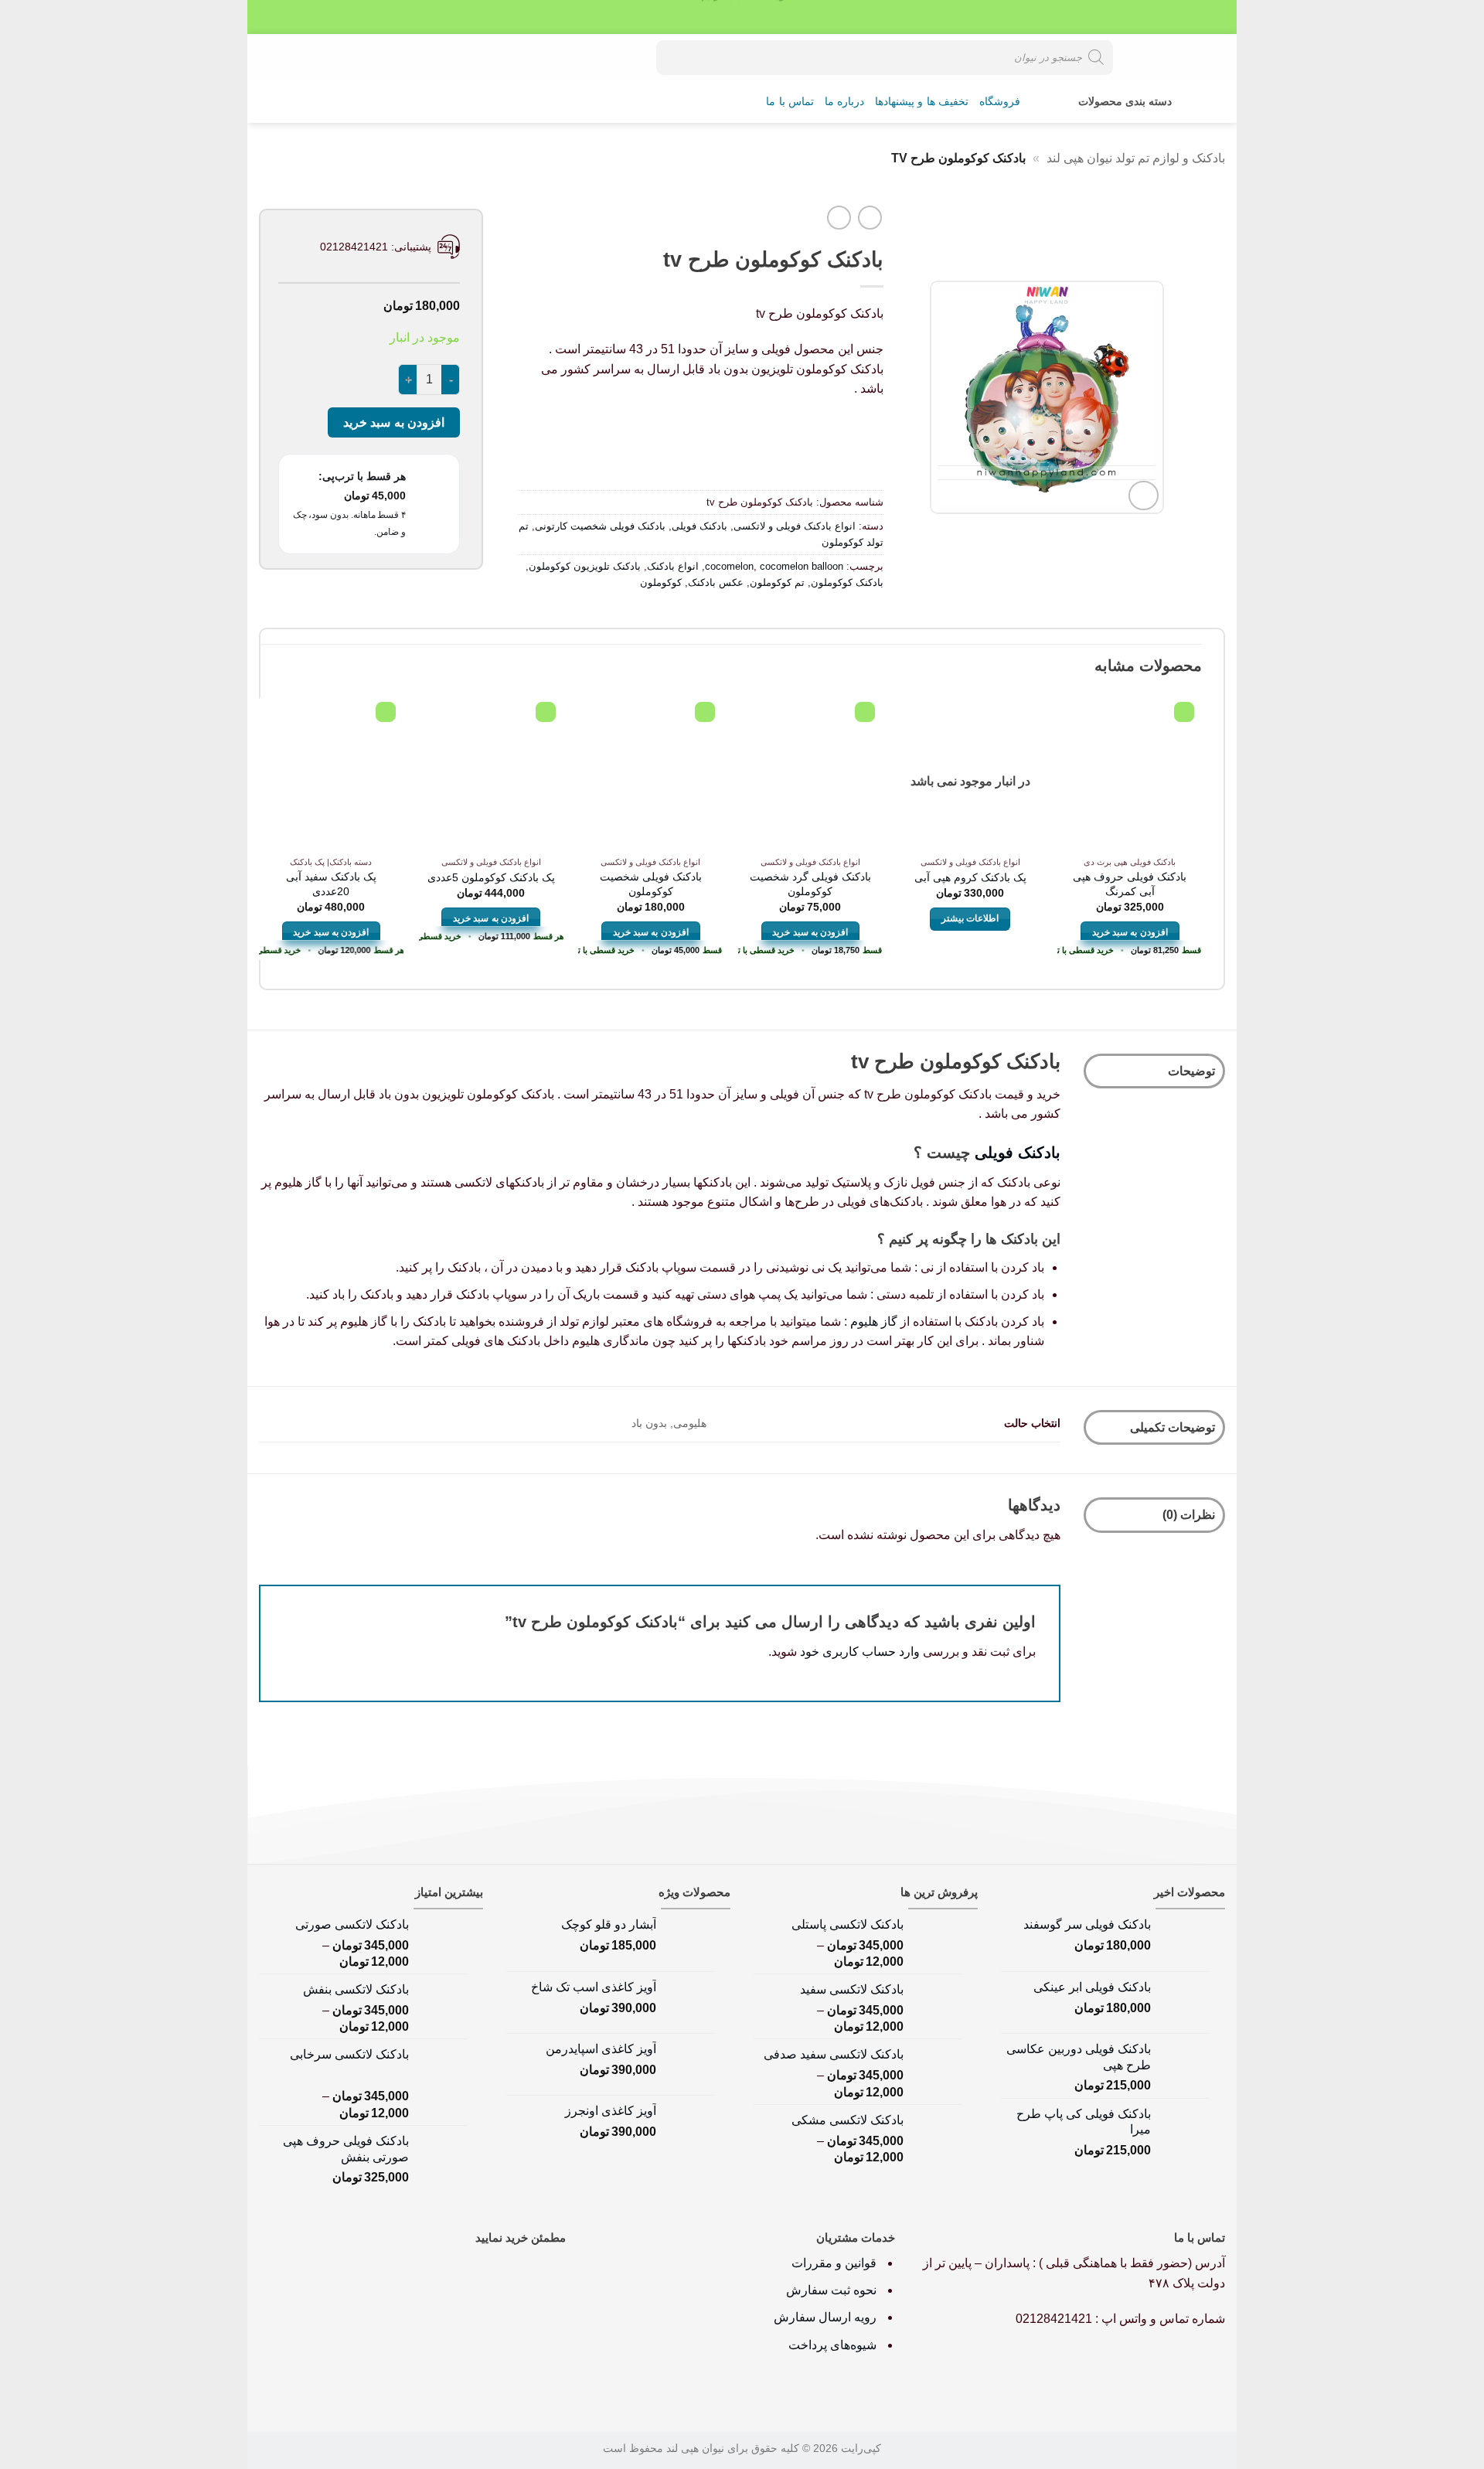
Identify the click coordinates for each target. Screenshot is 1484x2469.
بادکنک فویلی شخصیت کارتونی (600, 526)
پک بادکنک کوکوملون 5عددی (491, 877)
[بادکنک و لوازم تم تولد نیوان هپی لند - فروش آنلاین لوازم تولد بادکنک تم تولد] (1171, 57)
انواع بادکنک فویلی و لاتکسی (795, 526)
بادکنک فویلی (699, 526)
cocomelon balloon (802, 566)
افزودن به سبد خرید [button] (1130, 932)
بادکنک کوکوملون (847, 582)
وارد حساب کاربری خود (860, 1652)
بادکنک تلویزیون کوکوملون (585, 566)
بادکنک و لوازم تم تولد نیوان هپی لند (1136, 158)
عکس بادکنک (716, 582)
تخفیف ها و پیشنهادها (922, 102)
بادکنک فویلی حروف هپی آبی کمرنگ (1130, 884)
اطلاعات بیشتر (970, 918)
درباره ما (844, 102)
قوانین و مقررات (836, 2263)
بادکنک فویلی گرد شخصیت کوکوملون (810, 884)
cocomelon (729, 566)
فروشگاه (1000, 102)
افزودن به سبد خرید (394, 422)
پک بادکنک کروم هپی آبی (970, 877)
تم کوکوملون (777, 582)
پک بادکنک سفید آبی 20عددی (331, 884)
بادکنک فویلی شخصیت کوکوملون (651, 884)
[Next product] (870, 218)
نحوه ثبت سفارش (831, 2290)
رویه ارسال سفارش (825, 2317)
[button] (322, 57)
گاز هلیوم (874, 1321)
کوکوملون (661, 582)
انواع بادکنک (673, 566)
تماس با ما (790, 102)
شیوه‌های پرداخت (832, 2345)
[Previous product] (839, 218)
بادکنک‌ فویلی (1018, 1153)
